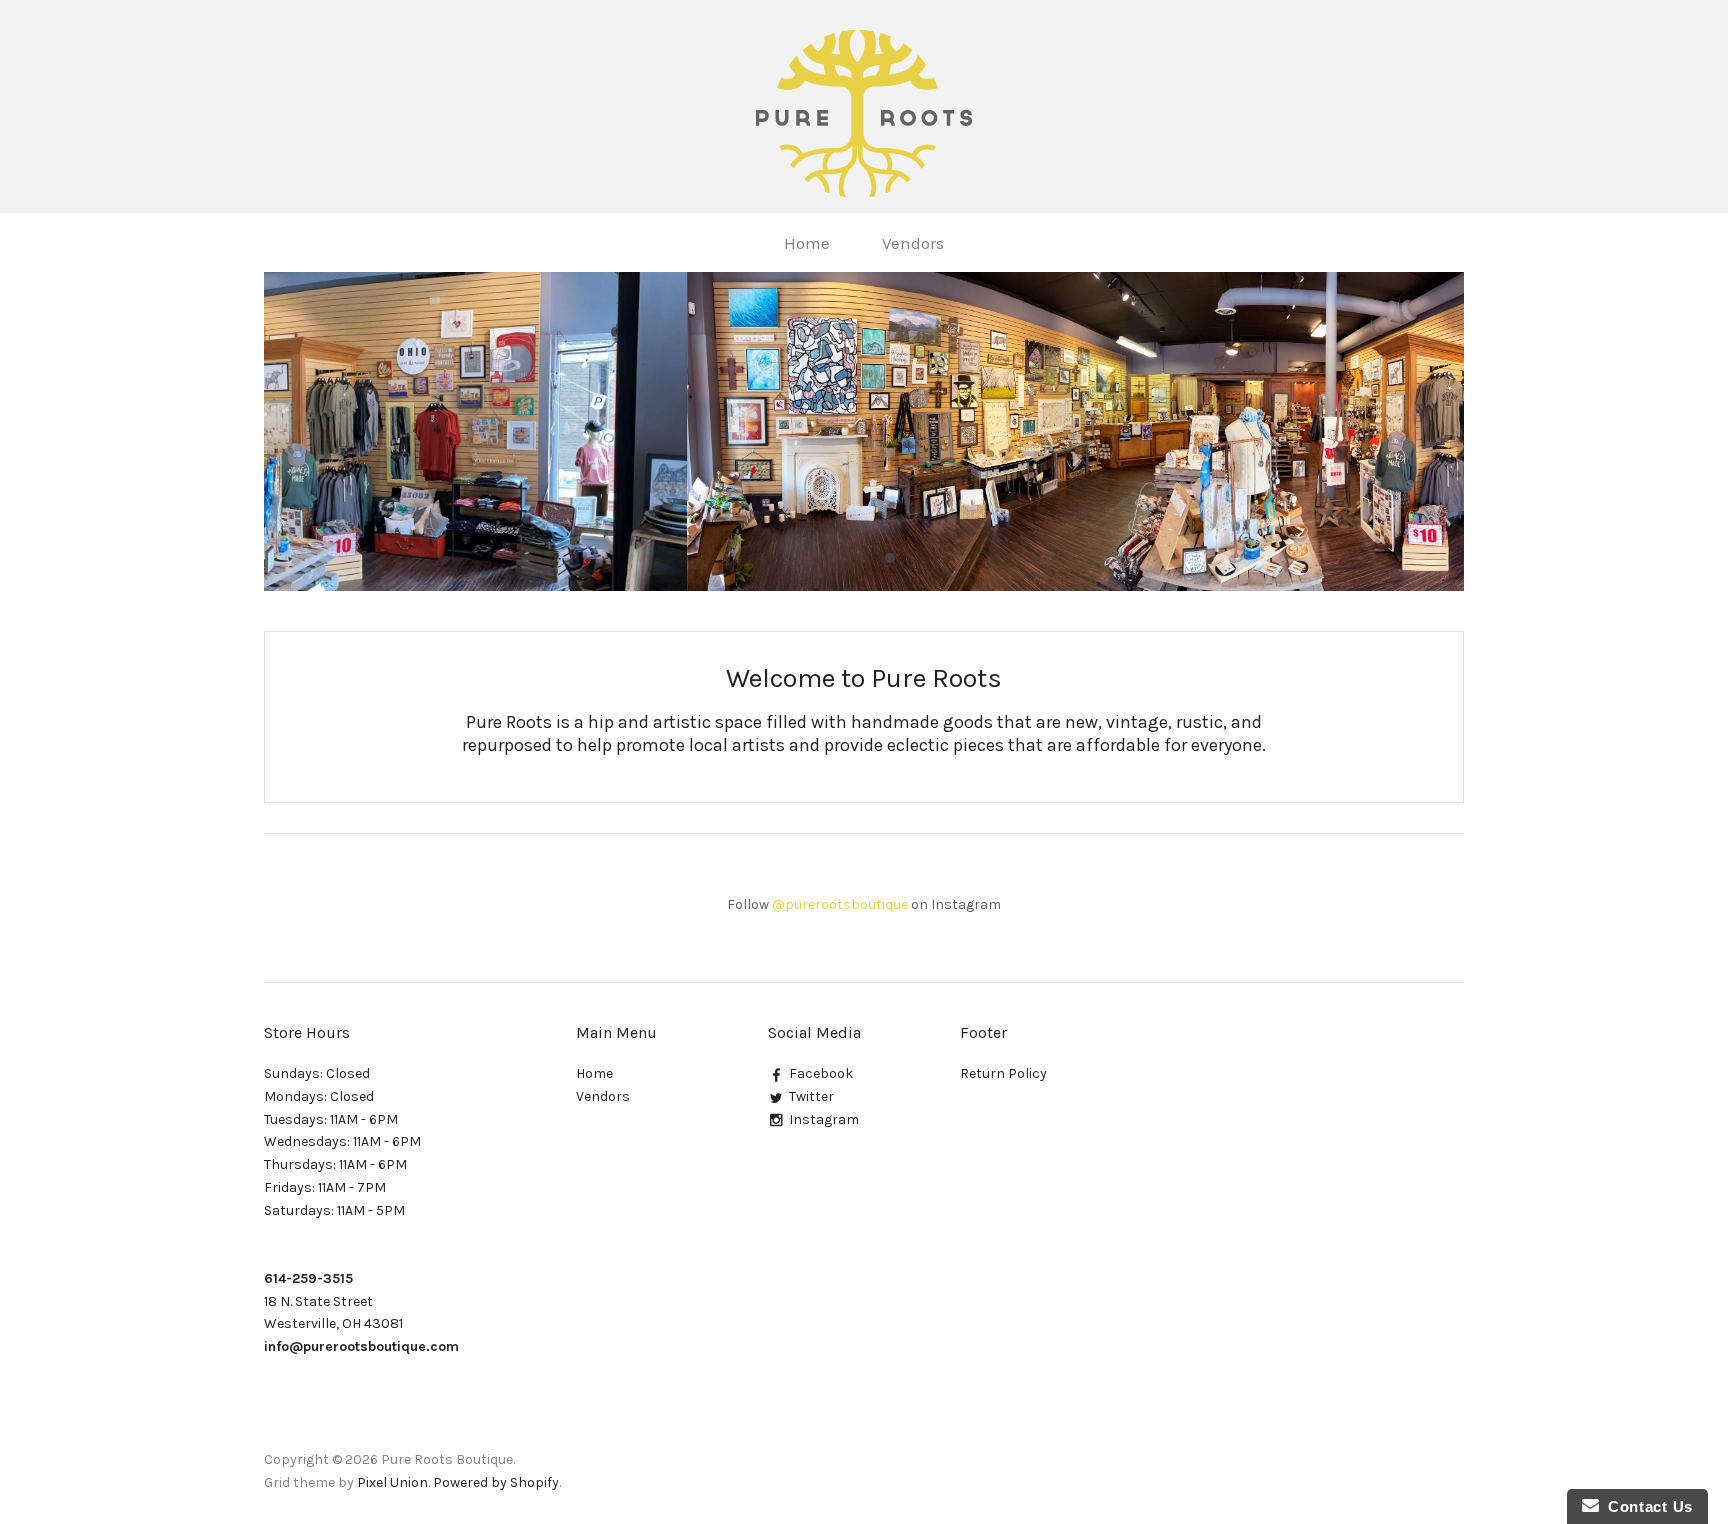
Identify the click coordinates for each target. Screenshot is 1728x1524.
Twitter (811, 1096)
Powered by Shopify (496, 1482)
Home (807, 243)
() (1675, 241)
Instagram (824, 1119)
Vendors (913, 243)
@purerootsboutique (840, 904)
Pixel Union (392, 1482)
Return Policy (1003, 1073)
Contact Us (1646, 1506)
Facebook (821, 1073)
